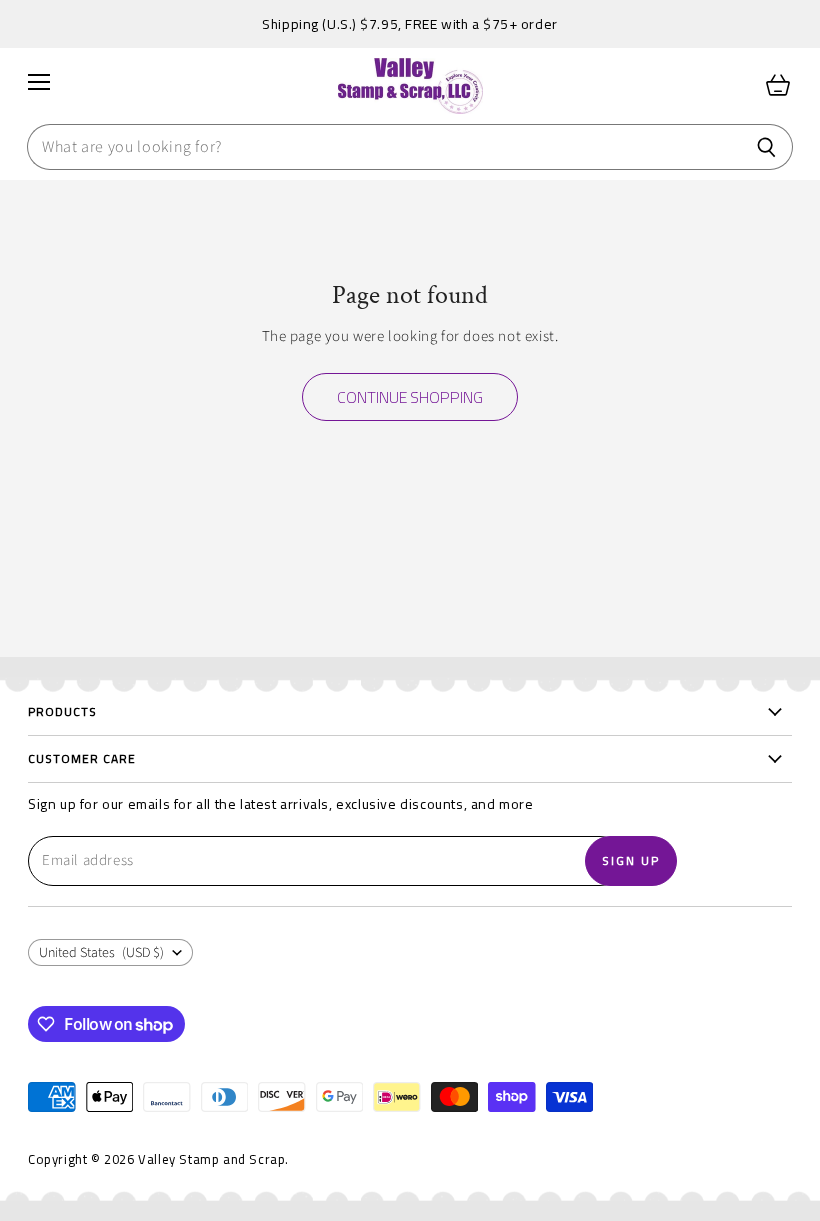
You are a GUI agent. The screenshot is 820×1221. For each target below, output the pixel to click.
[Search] (766, 147)
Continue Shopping (410, 397)
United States (101, 953)
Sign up (631, 860)
